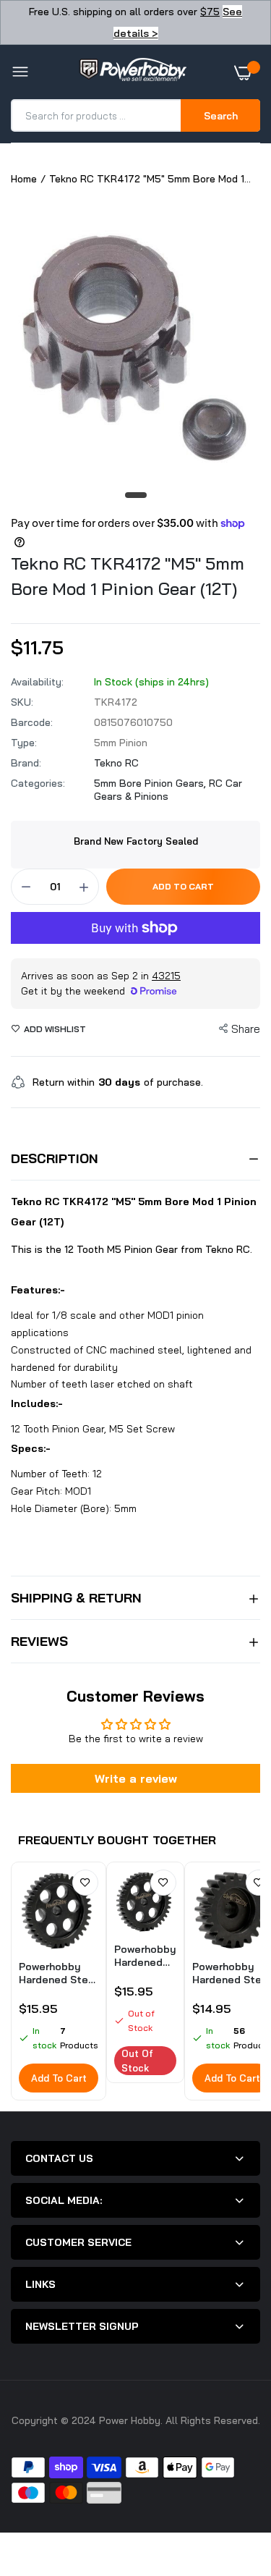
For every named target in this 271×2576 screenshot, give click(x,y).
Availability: (37, 682)
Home (24, 179)
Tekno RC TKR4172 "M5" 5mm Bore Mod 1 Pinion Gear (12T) (128, 576)
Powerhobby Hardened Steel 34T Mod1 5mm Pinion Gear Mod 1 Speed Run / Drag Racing (145, 1956)
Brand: (26, 763)
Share (246, 1029)
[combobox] (97, 115)
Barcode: (32, 722)
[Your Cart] (247, 72)
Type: (24, 743)
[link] (85, 1883)
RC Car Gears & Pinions (168, 790)
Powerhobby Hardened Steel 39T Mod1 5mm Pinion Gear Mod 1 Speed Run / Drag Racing (58, 1973)
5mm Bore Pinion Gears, (151, 783)
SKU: (22, 702)
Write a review (136, 1778)
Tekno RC (116, 763)
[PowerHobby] (132, 72)
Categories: (38, 783)
